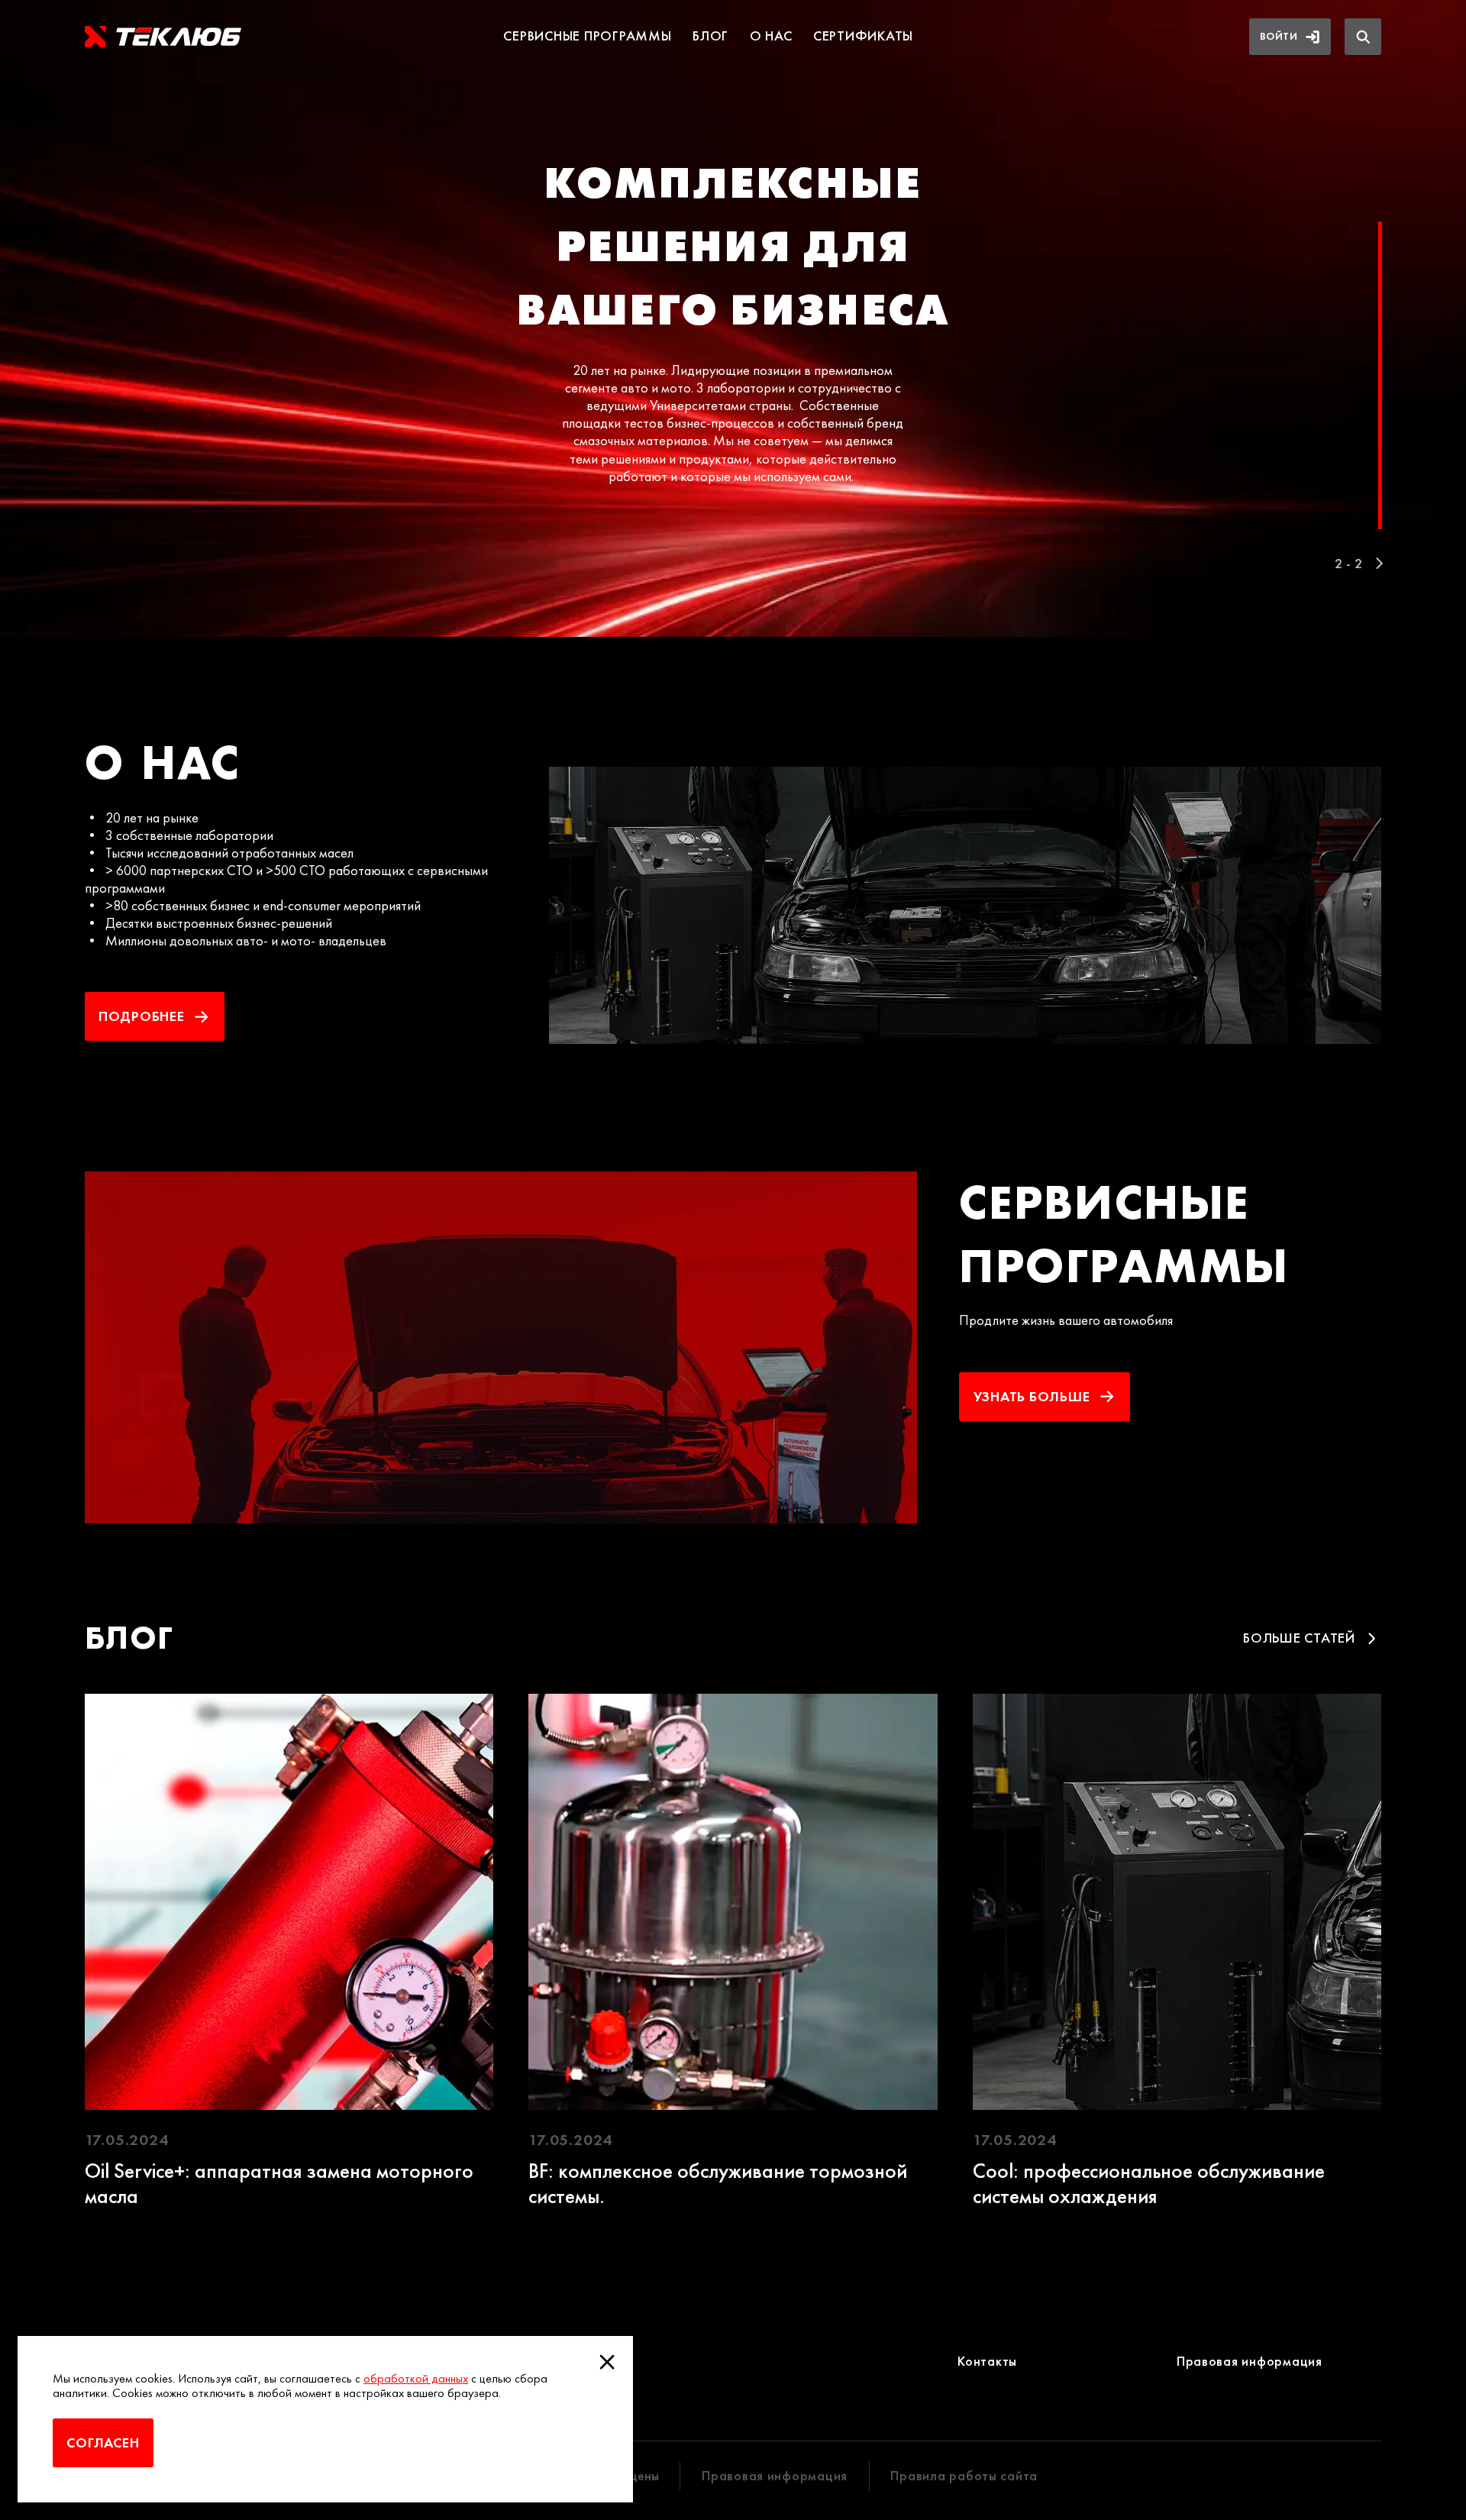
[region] (733, 318)
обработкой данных (416, 2378)
